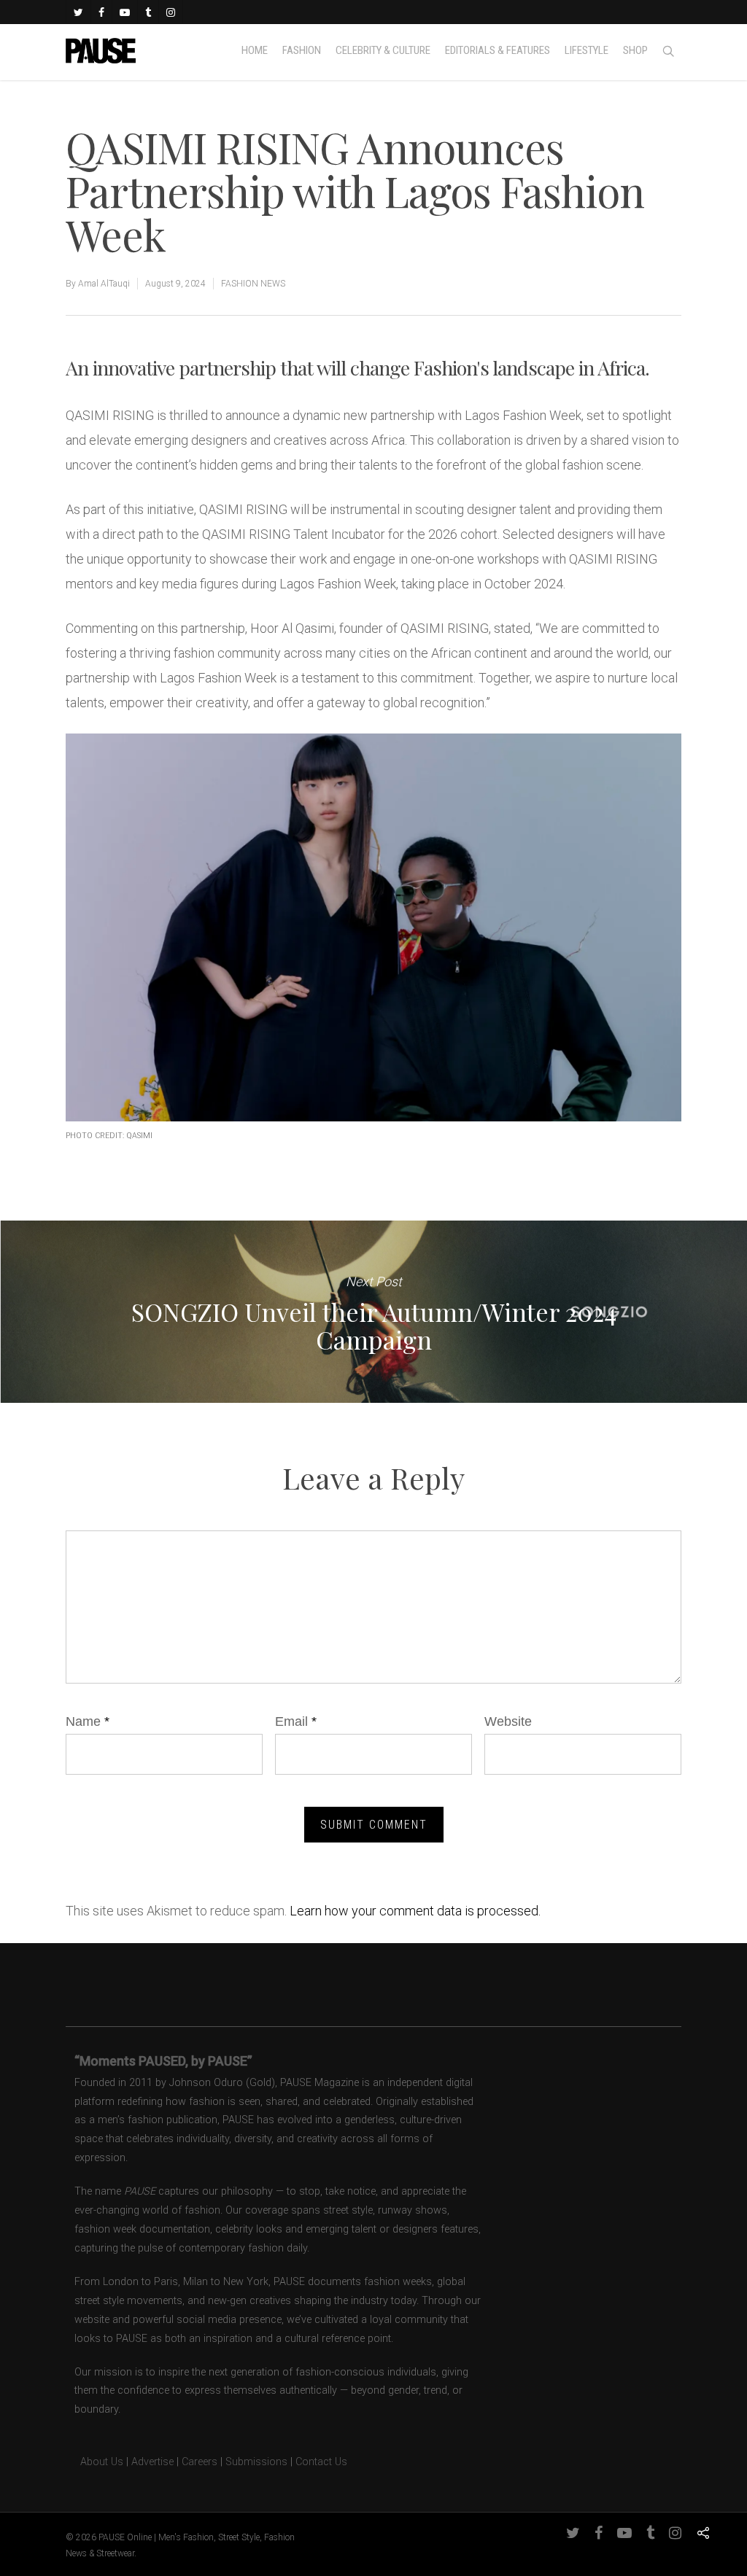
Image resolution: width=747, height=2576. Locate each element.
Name (88, 1721)
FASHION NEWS (253, 284)
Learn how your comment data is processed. (415, 1911)
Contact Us (321, 2462)
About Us (94, 2462)
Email (296, 1721)
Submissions (256, 2462)
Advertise (152, 2462)
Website (508, 1721)
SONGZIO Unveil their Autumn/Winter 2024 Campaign (373, 1312)
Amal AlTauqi (104, 284)
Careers (200, 2462)
